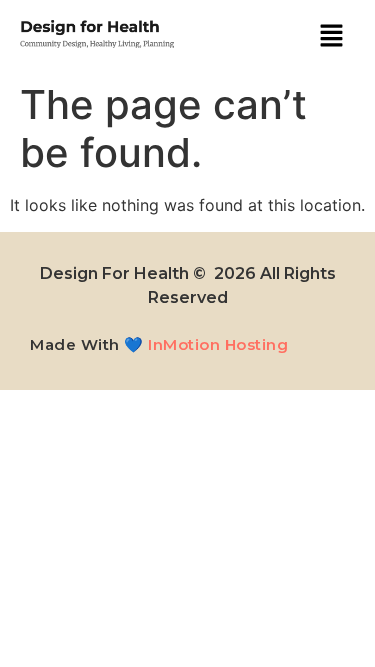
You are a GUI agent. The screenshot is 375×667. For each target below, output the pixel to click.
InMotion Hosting (218, 344)
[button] (331, 36)
